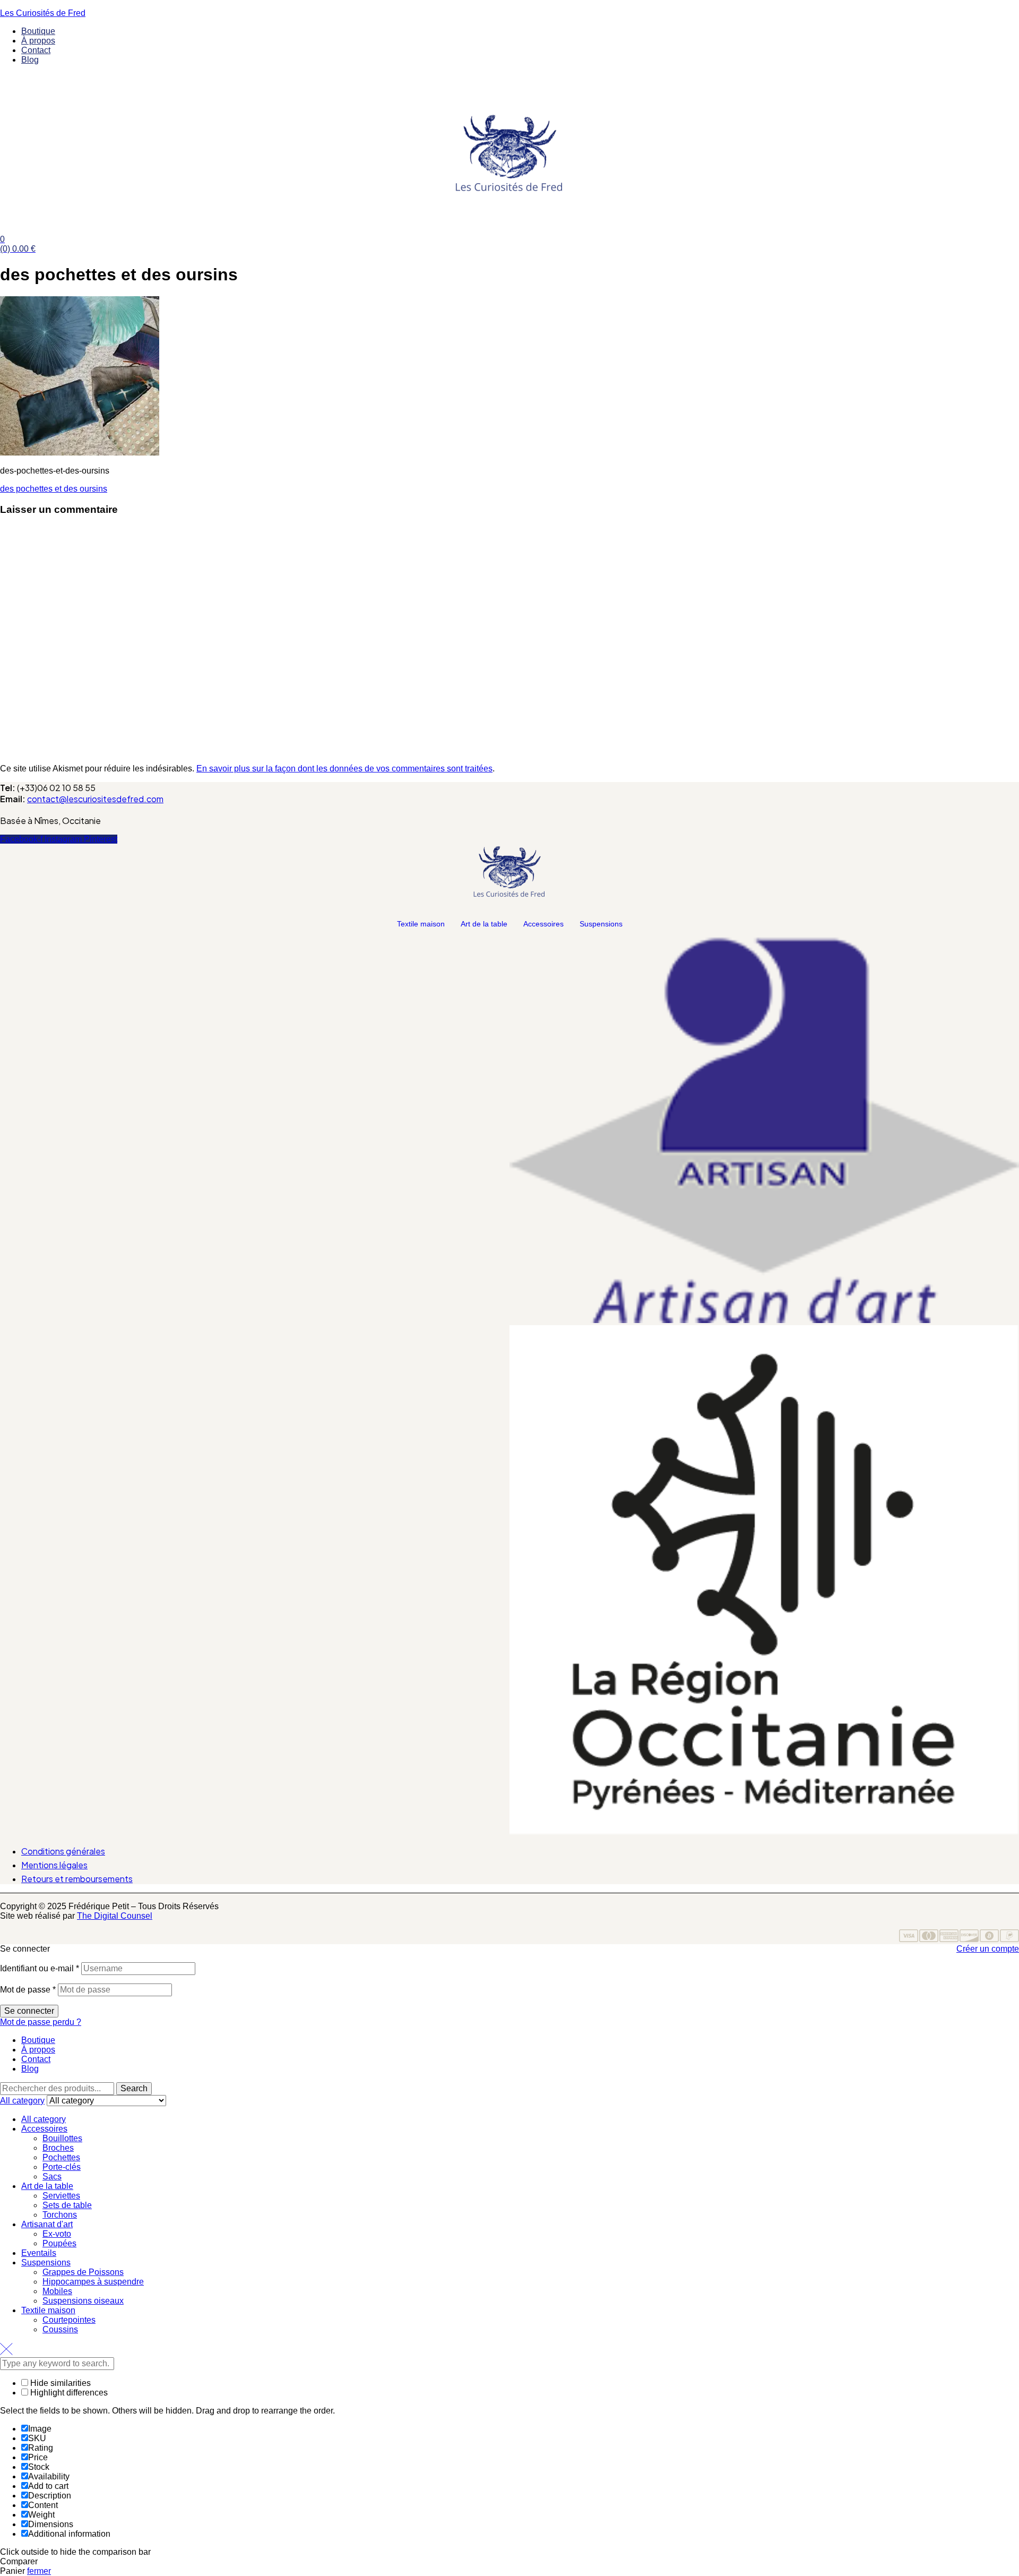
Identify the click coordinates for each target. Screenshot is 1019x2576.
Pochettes (61, 2157)
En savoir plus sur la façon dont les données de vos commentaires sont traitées (344, 768)
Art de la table (484, 924)
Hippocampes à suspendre (93, 2282)
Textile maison (421, 924)
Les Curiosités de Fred (43, 13)
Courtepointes (69, 2320)
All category (44, 2119)
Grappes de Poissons (83, 2272)
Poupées (59, 2243)
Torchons (60, 2215)
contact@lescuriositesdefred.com (95, 799)
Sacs (52, 2176)
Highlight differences (68, 2393)
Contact (36, 2059)
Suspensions (601, 924)
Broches (58, 2148)
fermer (39, 2571)
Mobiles (57, 2291)
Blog (30, 2069)
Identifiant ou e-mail (40, 1968)
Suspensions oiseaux (83, 2301)
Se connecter (29, 2011)
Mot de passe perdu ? (41, 2022)
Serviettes (61, 2196)
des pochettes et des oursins (54, 489)
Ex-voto (57, 2234)
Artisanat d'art (47, 2224)
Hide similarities (59, 2383)
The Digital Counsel (115, 1916)
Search (134, 2088)
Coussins (60, 2329)
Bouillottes (62, 2138)
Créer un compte (988, 1949)
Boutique (38, 2040)
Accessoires (543, 924)
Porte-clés (62, 2167)
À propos (38, 2050)
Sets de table (67, 2205)
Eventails (39, 2253)
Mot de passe (28, 1990)
